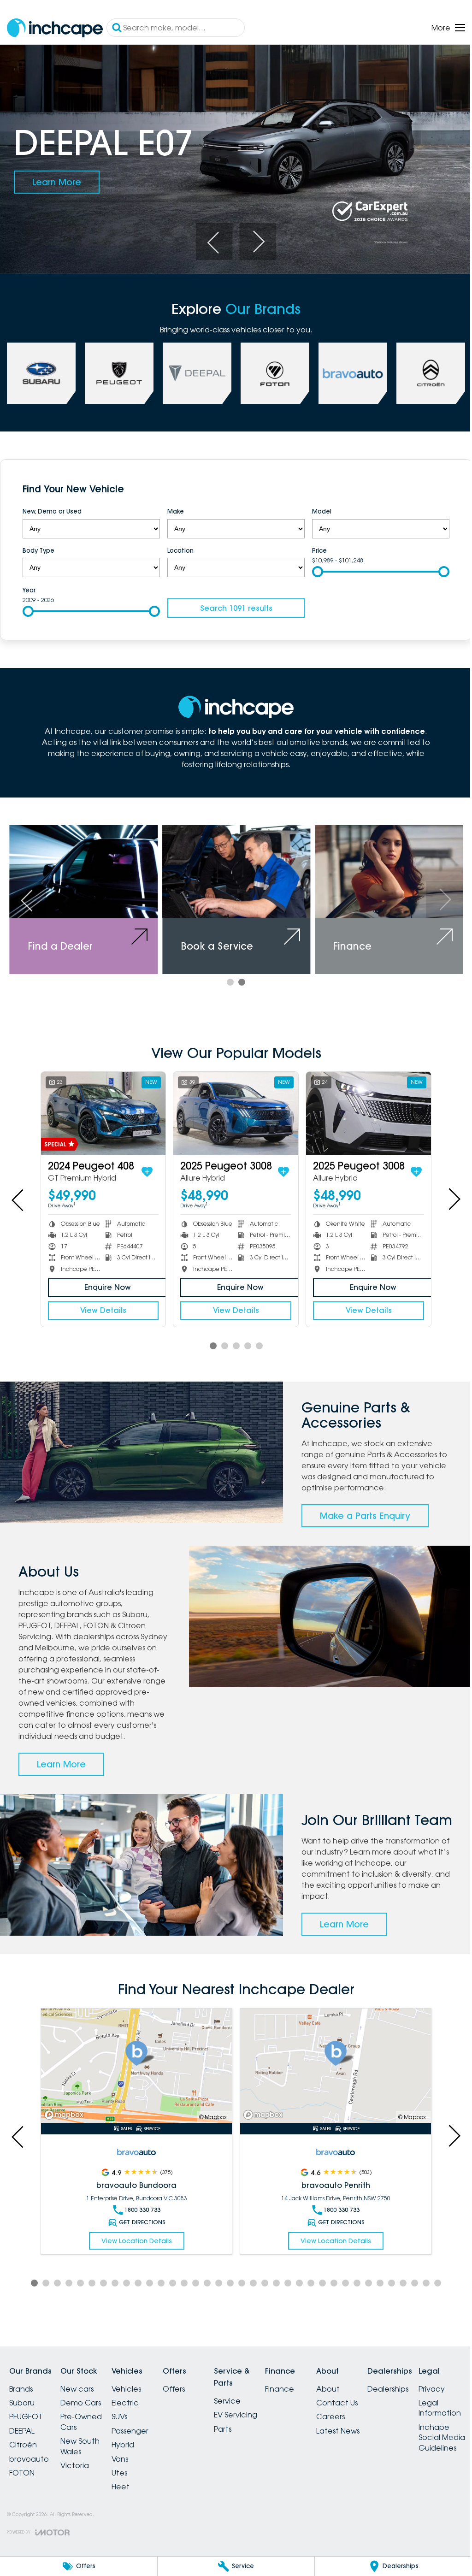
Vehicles (137, 2395)
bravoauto (29, 2465)
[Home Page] (55, 28)
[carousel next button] (254, 238)
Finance (307, 2395)
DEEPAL (22, 2437)
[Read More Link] (135, 2073)
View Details (102, 1303)
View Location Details (134, 2247)
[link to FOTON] (271, 370)
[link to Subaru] (41, 370)
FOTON (22, 2479)
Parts (245, 2434)
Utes (130, 2479)
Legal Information (30, 2546)
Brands (21, 2395)
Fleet (132, 2493)
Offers (190, 2395)
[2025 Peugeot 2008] (363, 1107)
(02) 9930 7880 (336, 2205)
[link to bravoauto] (348, 370)
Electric (136, 2409)
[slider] (313, 567)
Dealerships (427, 2395)
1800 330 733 (140, 2216)
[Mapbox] (66, 2121)
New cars (83, 2395)
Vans (131, 2465)
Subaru (22, 2409)
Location (178, 546)
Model (317, 508)
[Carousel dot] (227, 976)
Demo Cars (86, 2409)
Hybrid (134, 2451)
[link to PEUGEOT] (118, 370)
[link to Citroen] (424, 370)
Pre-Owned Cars (87, 2428)
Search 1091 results (233, 604)
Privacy (22, 2527)
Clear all (425, 487)
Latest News (371, 2437)
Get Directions (140, 2228)
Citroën (23, 2451)
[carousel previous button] (211, 238)
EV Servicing (258, 2421)
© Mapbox (209, 2123)
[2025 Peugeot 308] (102, 1107)
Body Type (38, 546)
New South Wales (86, 2452)
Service (249, 2407)
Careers (364, 2422)
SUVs (130, 2422)
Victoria (80, 2471)
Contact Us (370, 2409)
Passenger (141, 2437)
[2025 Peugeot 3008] (232, 1107)
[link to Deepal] (194, 370)
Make (173, 508)
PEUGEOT (26, 2422)
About (361, 2395)
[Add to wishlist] (145, 1164)
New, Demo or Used (52, 508)
